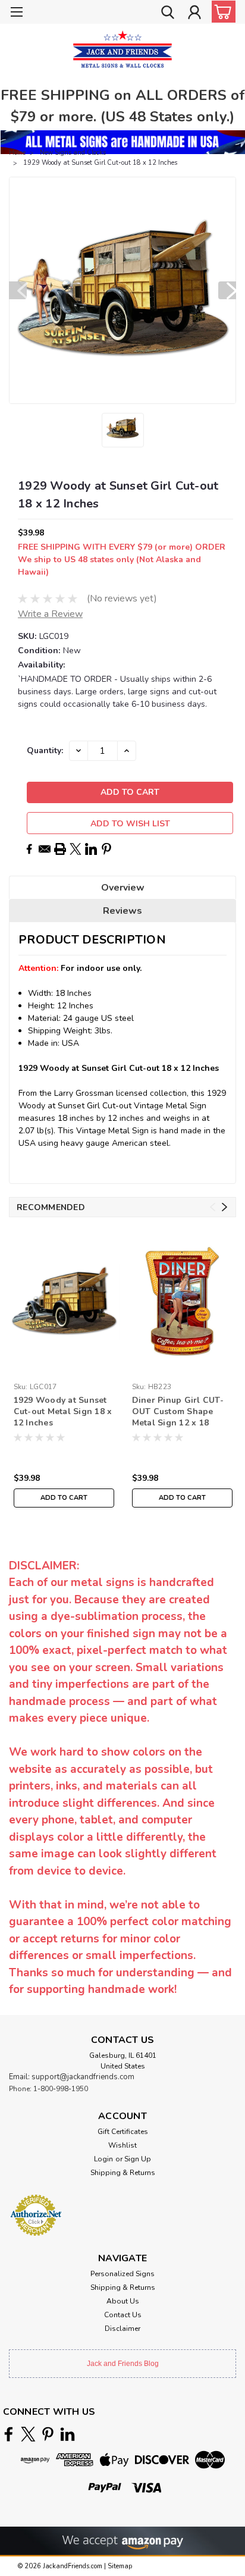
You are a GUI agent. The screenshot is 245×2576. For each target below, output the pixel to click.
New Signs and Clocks (73, 153)
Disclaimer (122, 2329)
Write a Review (50, 614)
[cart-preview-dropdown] (221, 12)
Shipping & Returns (123, 2173)
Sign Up (138, 2159)
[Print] (60, 849)
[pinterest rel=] (48, 2434)
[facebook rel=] (9, 2434)
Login (103, 2159)
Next (227, 290)
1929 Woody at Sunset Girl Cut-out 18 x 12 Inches (100, 163)
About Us (123, 2301)
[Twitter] (76, 849)
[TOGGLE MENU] (16, 13)
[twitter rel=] (28, 2434)
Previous (18, 290)
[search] (168, 14)
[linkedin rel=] (67, 2434)
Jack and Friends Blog (123, 2364)
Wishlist (122, 2145)
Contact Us (123, 2315)
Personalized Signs (122, 2274)
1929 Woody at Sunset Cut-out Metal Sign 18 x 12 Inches (63, 1411)
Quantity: (45, 750)
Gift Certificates (123, 2132)
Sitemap (120, 2566)
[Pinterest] (106, 849)
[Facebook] (29, 849)
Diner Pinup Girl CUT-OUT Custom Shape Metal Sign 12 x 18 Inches (178, 1412)
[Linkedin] (91, 849)
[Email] (45, 849)
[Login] (194, 14)
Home (17, 153)
